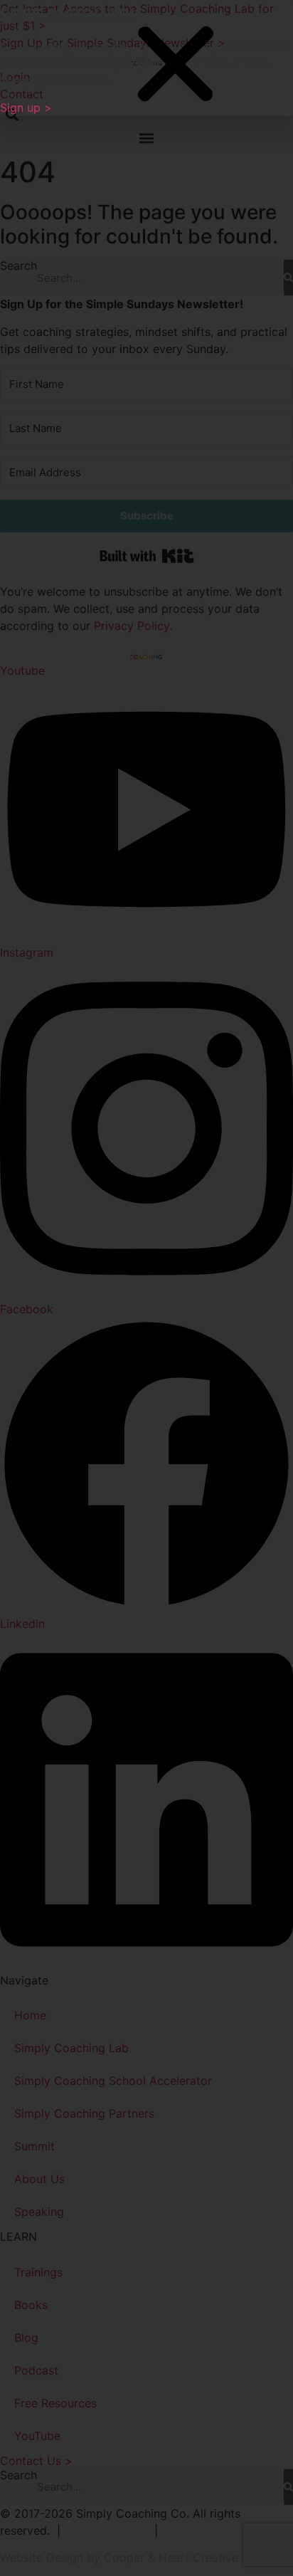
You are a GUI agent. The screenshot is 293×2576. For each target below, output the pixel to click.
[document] (146, 1288)
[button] (176, 65)
